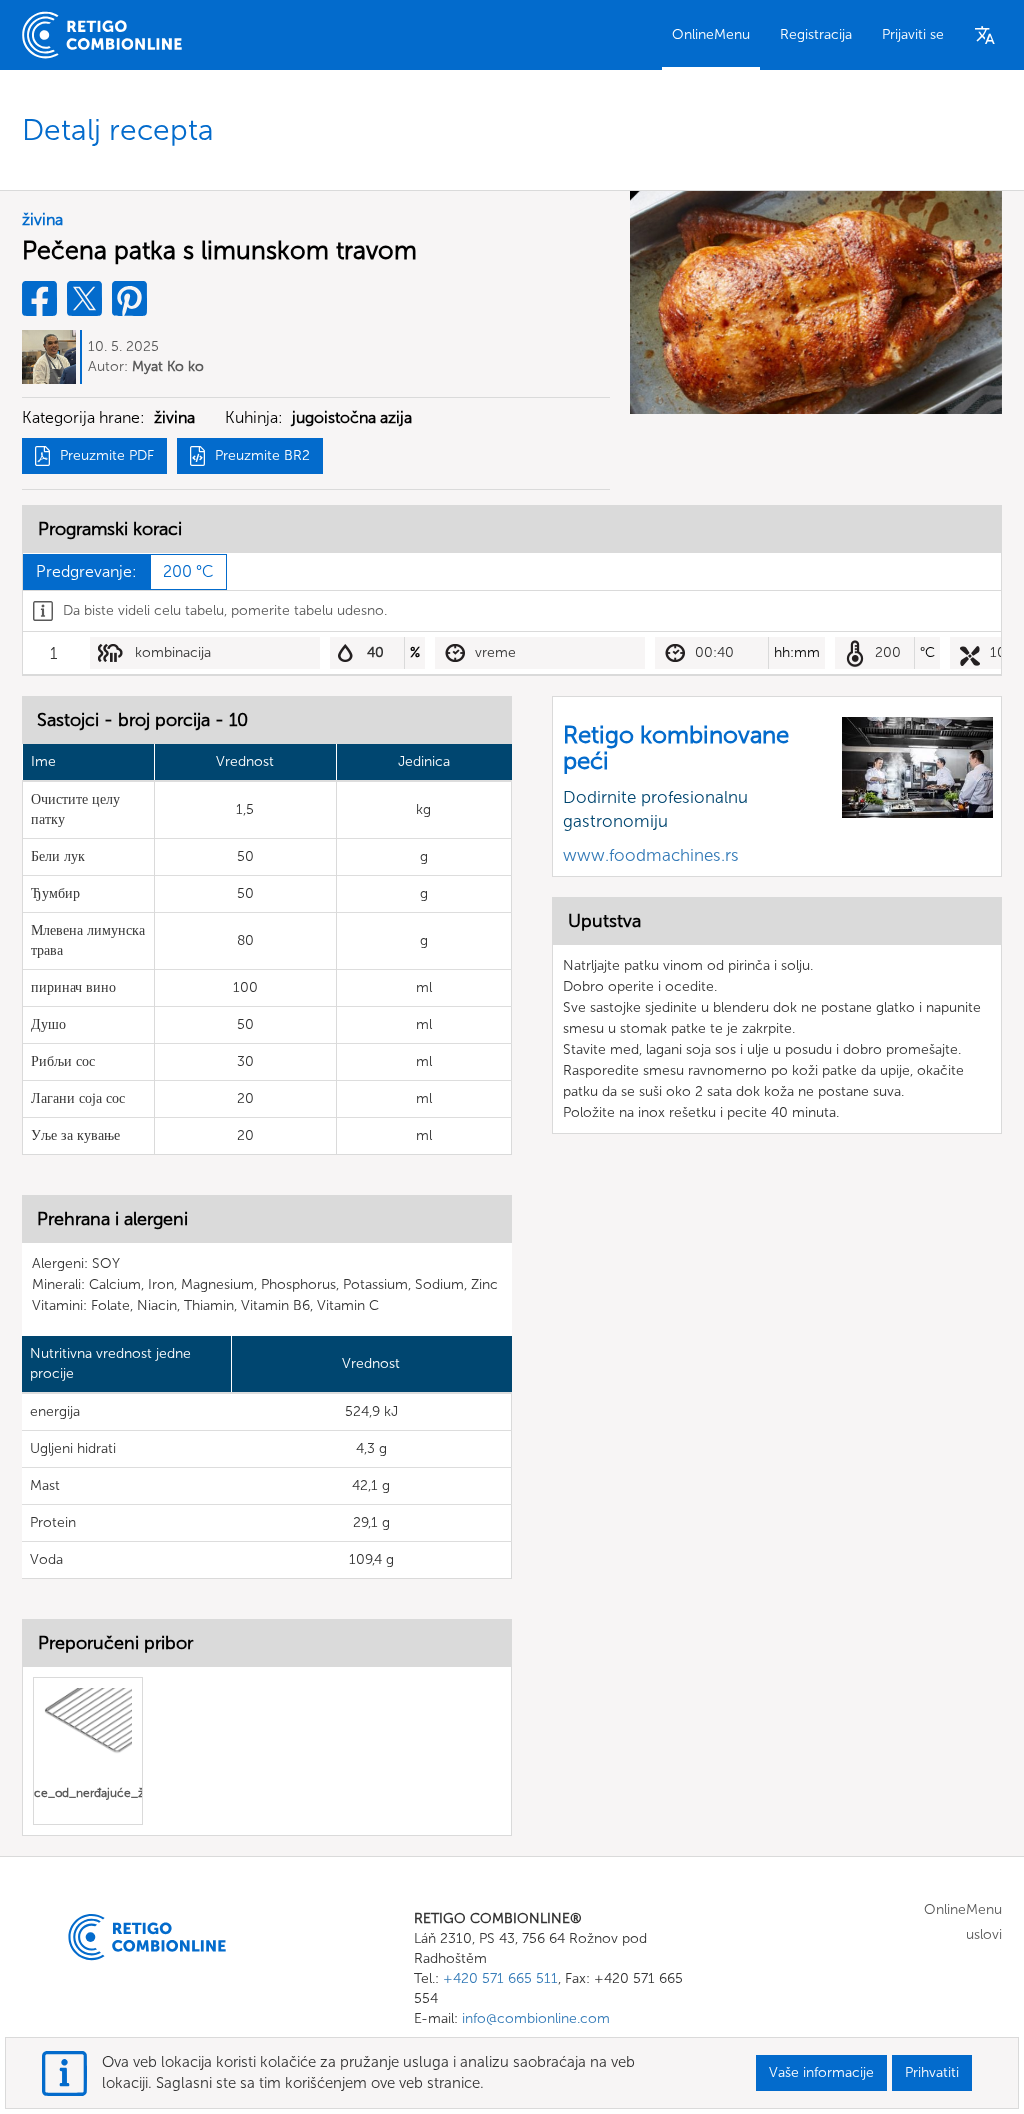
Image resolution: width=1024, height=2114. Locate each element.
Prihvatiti (932, 2072)
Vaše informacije (821, 2072)
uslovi (984, 1934)
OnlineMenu (711, 34)
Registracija (816, 34)
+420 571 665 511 (500, 1978)
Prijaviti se (913, 34)
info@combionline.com (536, 2018)
